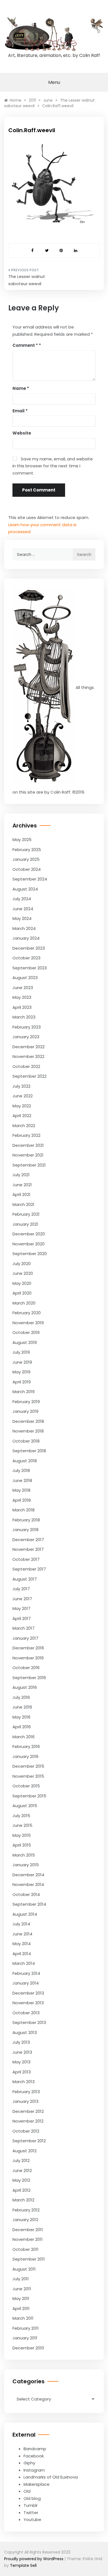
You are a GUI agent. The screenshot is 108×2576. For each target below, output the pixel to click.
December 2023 (29, 948)
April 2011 (21, 2308)
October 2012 (26, 2131)
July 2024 (22, 899)
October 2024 (27, 869)
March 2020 (24, 1303)
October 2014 (26, 1894)
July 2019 (21, 1352)
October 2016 (26, 1668)
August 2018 (25, 1461)
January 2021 (25, 1224)
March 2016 (24, 1737)
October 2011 (25, 2249)
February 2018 (26, 1520)
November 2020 (29, 1244)
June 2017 (22, 1599)
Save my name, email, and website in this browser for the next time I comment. (53, 466)
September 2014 (29, 1904)
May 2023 (22, 997)
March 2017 (24, 1628)
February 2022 (26, 1135)
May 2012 (21, 2180)
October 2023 (26, 958)
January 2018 (25, 1530)
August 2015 (25, 1806)
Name (21, 388)
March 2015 (24, 1855)
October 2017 (26, 1559)
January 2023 (26, 1037)
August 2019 (25, 1342)
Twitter (31, 2513)
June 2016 (22, 1707)
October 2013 (26, 2013)
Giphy (29, 2463)
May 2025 (22, 840)
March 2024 (24, 928)
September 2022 (29, 1076)
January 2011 (25, 2338)
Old (27, 2491)
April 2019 (22, 1382)
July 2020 (22, 1264)
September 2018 (29, 1451)
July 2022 (21, 1086)
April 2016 (22, 1727)
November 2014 (28, 1884)
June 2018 (22, 1480)
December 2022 (29, 1047)
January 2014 (26, 1983)
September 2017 (29, 1569)
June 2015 (22, 1825)
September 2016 (29, 1678)
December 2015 (28, 1766)
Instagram (34, 2470)
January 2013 (25, 2101)
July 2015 (21, 1816)
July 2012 (21, 2160)
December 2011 (28, 2230)
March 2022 (24, 1126)
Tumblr (31, 2505)
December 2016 (28, 1648)
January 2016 (25, 1756)
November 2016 (28, 1658)
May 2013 (21, 2062)
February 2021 (26, 1214)
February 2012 (26, 2210)
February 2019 (26, 1402)
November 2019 (28, 1323)
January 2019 (25, 1411)
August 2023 (25, 978)
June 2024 (23, 909)
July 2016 (21, 1697)
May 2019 (21, 1372)
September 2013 (29, 2022)
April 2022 (22, 1116)
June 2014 (22, 1934)
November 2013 (28, 2003)
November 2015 (28, 1776)
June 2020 (23, 1273)
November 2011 (28, 2239)
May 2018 (21, 1490)
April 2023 (22, 1007)
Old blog (32, 2498)
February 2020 (27, 1313)
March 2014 (24, 1963)
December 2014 (28, 1875)
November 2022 (28, 1056)
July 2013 (21, 2042)
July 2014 (21, 1924)
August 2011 (24, 2269)
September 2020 (30, 1254)
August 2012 (25, 2151)
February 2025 (27, 850)
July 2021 (21, 1175)
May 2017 (21, 1608)
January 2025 (26, 859)
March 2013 (24, 2082)
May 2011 (21, 2298)
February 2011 (26, 2328)
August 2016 (25, 1687)
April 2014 (22, 1954)
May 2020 (22, 1283)
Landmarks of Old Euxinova (51, 2477)
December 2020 (29, 1234)
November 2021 (28, 1155)
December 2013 (28, 1993)
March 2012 (23, 2200)
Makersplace (37, 2484)
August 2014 (25, 1914)
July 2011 (21, 2279)
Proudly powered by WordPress (34, 2559)
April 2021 (21, 1194)
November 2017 (28, 1549)
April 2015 (22, 1845)
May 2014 (22, 1944)
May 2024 (22, 918)
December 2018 (28, 1421)
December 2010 (28, 2348)
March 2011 (23, 2318)
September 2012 (29, 2141)
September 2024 (30, 879)
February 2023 (27, 1027)
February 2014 (26, 1973)
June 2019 (22, 1362)
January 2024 (26, 938)
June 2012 (22, 2170)
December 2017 (28, 1540)
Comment (25, 345)
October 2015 (26, 1786)
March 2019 (24, 1392)
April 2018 (22, 1500)
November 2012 (28, 2121)
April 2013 (22, 2072)
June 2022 (23, 1096)
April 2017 (22, 1618)
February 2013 (26, 2092)
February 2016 (26, 1746)
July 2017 (21, 1589)
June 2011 (22, 2289)
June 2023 (23, 988)
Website (22, 433)
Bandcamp (35, 2449)
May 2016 (21, 1717)
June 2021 (22, 1185)
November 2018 (28, 1431)
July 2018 (21, 1470)
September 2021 (29, 1165)
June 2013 (22, 2052)
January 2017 (25, 1638)
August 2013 (25, 2032)
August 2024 (25, 889)
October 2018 (26, 1441)
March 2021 (23, 1204)
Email (20, 411)
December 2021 (28, 1145)
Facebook (34, 2456)
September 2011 (29, 2259)
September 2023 (30, 968)
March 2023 (24, 1017)
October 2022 (26, 1066)
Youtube (32, 2519)
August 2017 (25, 1579)
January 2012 (25, 2220)
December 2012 (28, 2111)
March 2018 (24, 1510)
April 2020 (22, 1293)
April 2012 (21, 2190)
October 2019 (26, 1332)
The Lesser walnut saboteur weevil (27, 280)
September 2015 (29, 1796)
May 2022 (22, 1106)
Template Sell (23, 2565)
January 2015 (26, 1865)
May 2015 (22, 1835)
